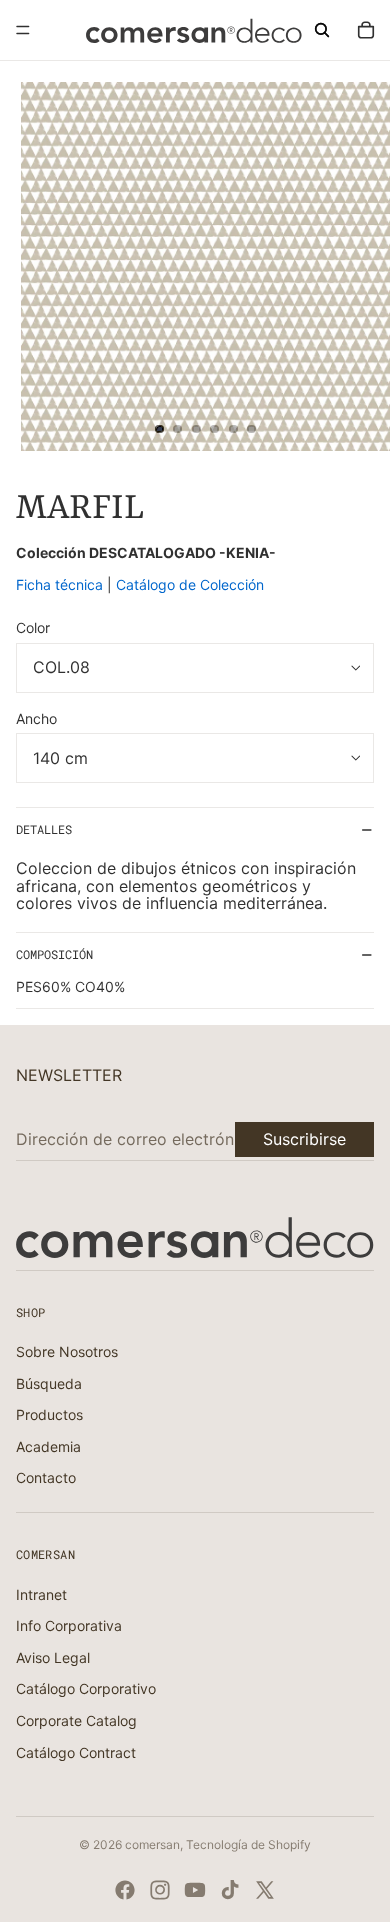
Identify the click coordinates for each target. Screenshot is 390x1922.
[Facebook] (125, 1890)
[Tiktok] (230, 1890)
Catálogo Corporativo (86, 1688)
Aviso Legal (53, 1657)
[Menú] (23, 30)
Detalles (44, 829)
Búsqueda (49, 1383)
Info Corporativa (69, 1625)
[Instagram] (160, 1890)
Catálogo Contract (76, 1752)
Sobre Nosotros (67, 1351)
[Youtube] (195, 1890)
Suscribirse (304, 1139)
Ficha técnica (61, 584)
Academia (48, 1446)
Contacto (46, 1477)
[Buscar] (322, 30)
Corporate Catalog (76, 1720)
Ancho (36, 718)
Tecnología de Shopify (248, 1844)
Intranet (41, 1594)
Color (33, 627)
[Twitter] (265, 1890)
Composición (54, 954)
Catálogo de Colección (190, 584)
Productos (49, 1414)
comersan (152, 1844)
